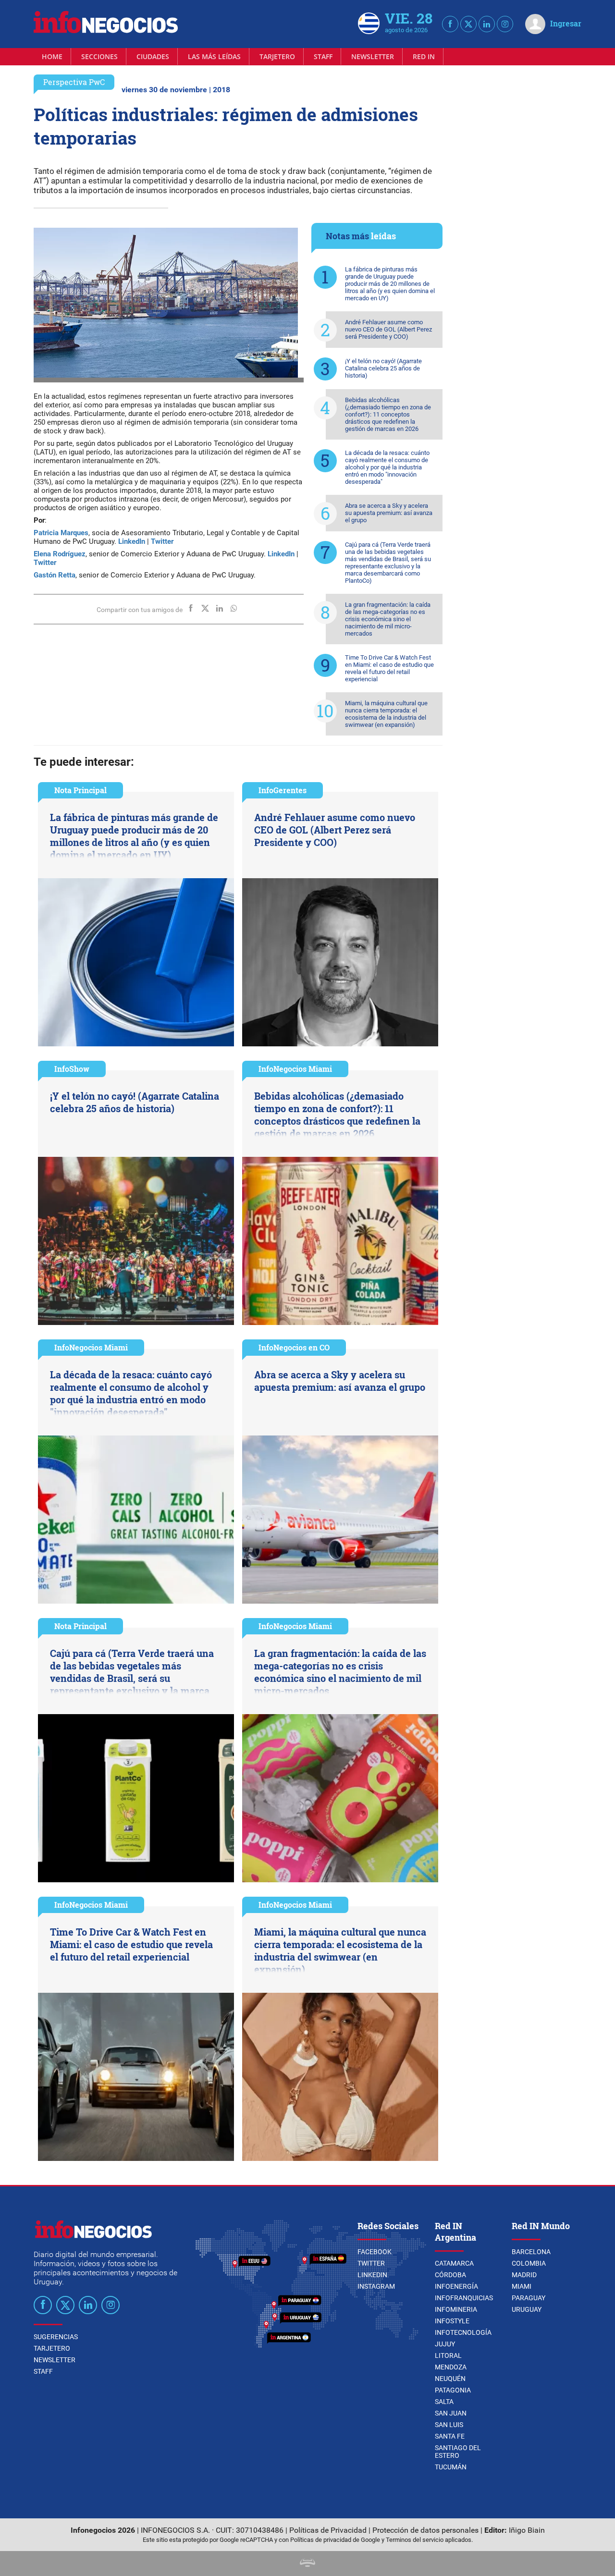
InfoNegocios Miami (295, 1069)
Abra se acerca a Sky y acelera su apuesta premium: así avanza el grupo (389, 513)
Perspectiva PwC (74, 82)
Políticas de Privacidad (328, 2530)
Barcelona (531, 2252)
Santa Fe (450, 2436)
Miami (522, 2286)
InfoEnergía (456, 2286)
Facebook (375, 2252)
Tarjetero (277, 56)
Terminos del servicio (415, 2540)
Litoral (448, 2355)
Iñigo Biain (527, 2530)
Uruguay (527, 2309)
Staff (323, 56)
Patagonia (453, 2390)
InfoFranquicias (464, 2298)
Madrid (524, 2275)
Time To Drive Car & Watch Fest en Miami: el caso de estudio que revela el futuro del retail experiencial (389, 668)
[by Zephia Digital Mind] (307, 2564)
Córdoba (450, 2275)
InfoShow (72, 1069)
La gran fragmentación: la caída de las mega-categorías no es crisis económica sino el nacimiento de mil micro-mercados (388, 619)
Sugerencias (56, 2337)
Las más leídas (214, 56)
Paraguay (529, 2298)
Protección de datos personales (425, 2530)
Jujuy (445, 2344)
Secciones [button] (99, 56)
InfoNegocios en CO (294, 1347)
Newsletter (373, 56)
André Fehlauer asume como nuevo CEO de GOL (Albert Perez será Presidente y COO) (388, 329)
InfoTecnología (463, 2332)
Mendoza (451, 2367)
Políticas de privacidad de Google (335, 2540)
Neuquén (450, 2379)
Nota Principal (80, 790)
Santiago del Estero (458, 2452)
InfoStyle (452, 2321)
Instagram (376, 2286)
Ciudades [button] (153, 56)
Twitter (371, 2263)
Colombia (529, 2263)
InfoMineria (456, 2309)
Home (52, 56)
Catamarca (454, 2263)
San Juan (451, 2413)
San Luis (449, 2425)
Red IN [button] (424, 56)
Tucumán (451, 2467)
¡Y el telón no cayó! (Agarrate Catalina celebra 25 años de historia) (383, 368)
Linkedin (372, 2275)
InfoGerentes (283, 790)
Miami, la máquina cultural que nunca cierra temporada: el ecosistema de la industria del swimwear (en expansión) (386, 714)
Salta (444, 2402)
